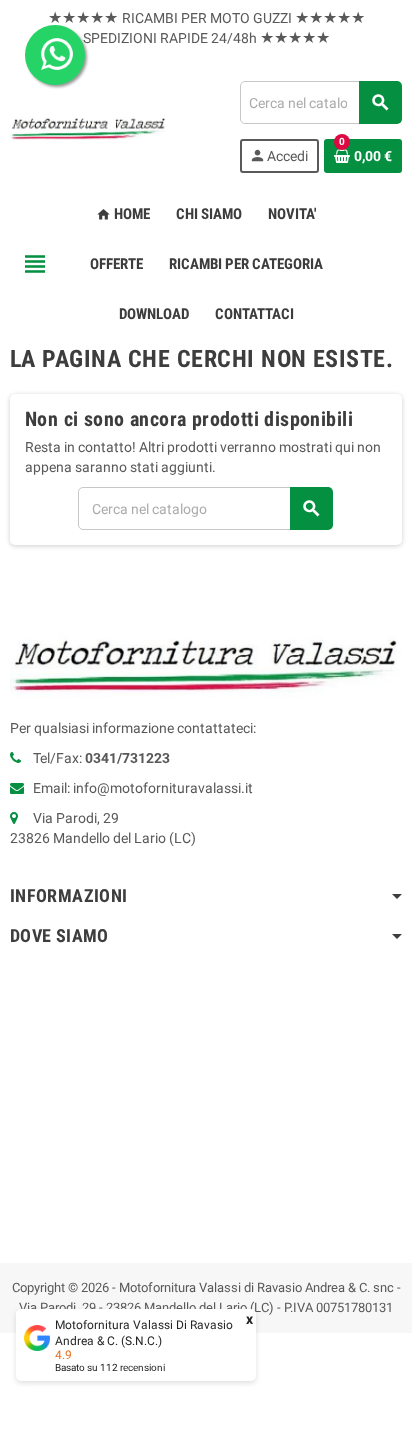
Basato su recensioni (110, 1367)
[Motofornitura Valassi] (88, 126)
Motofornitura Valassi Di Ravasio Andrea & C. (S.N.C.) (144, 1333)
